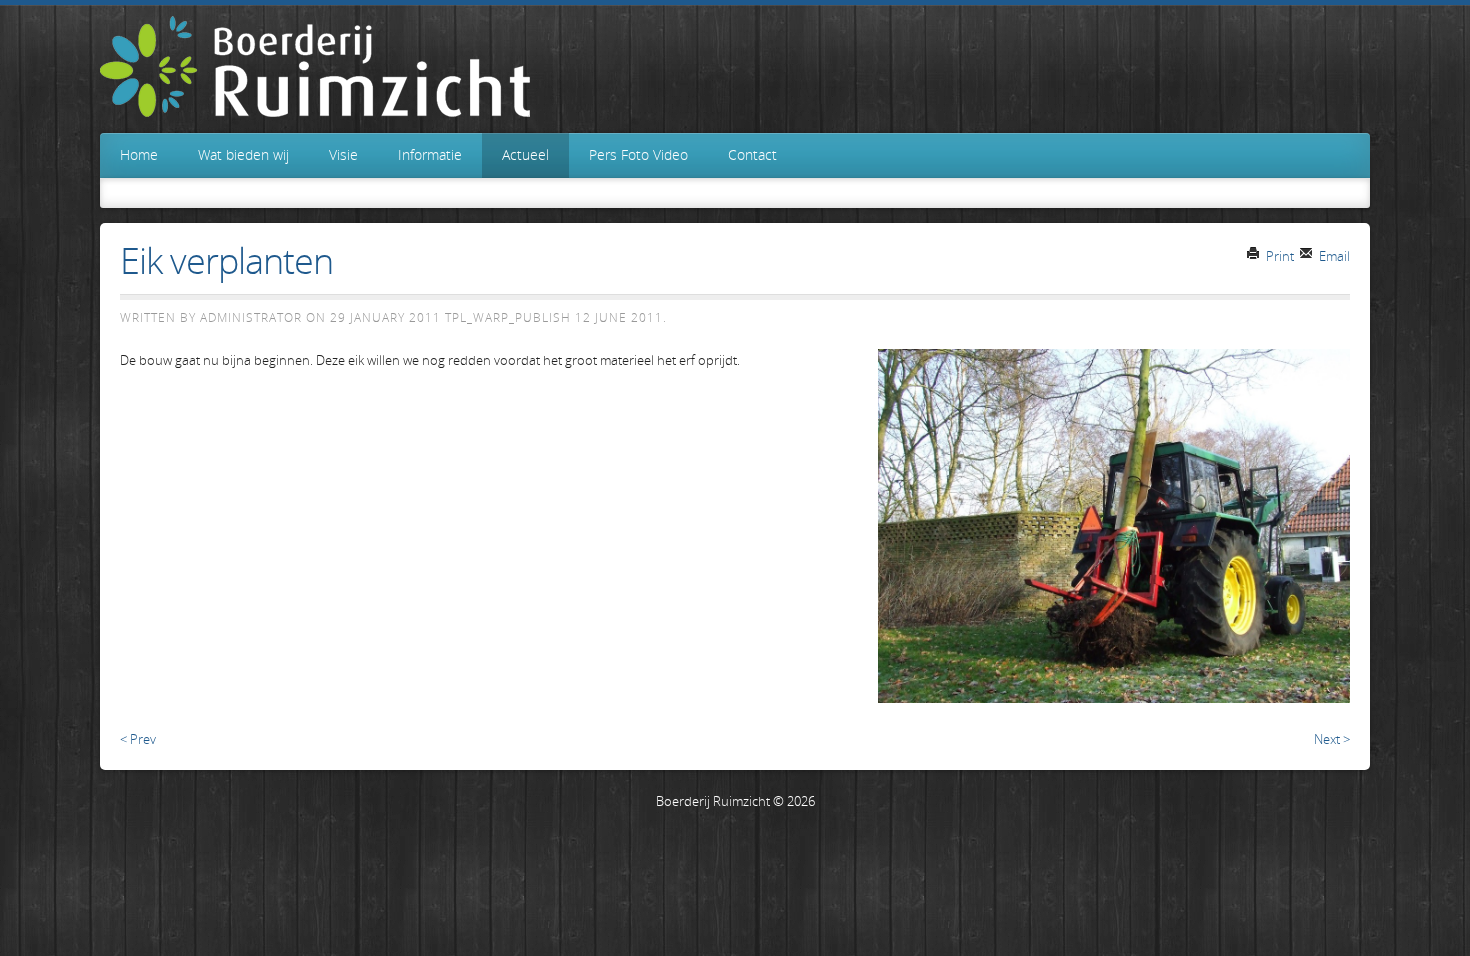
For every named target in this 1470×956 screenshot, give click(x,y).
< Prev (138, 739)
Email (1333, 256)
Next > (1332, 739)
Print (1278, 256)
